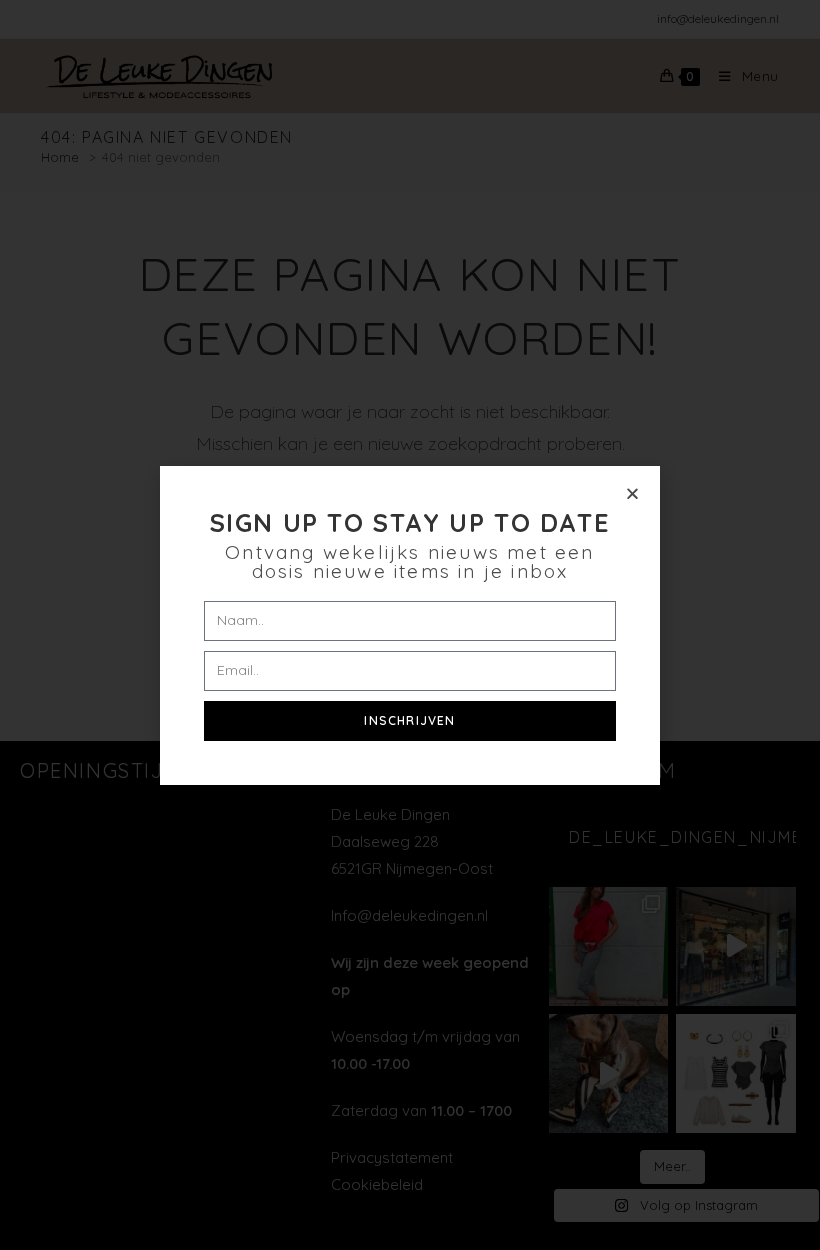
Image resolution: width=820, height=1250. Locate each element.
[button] (632, 493)
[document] (410, 625)
